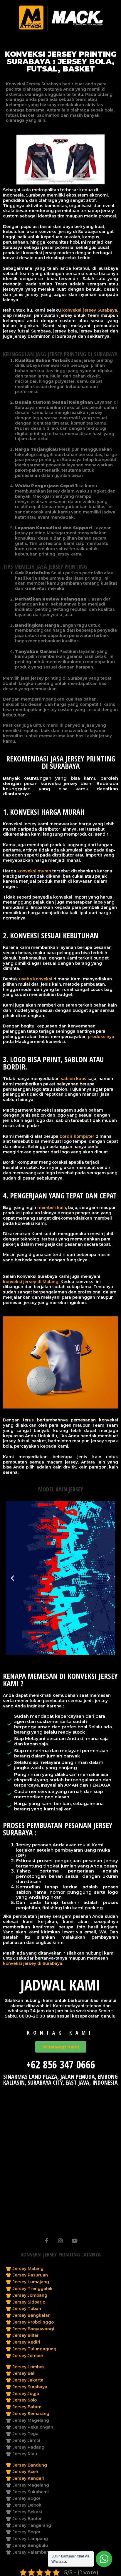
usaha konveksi (36, 979)
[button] (12, 1578)
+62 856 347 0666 (61, 2064)
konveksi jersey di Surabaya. (33, 1963)
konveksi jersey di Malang (31, 1282)
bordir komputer (77, 1136)
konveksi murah (34, 871)
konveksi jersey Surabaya (90, 310)
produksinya (101, 1037)
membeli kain (52, 1208)
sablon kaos (74, 1079)
